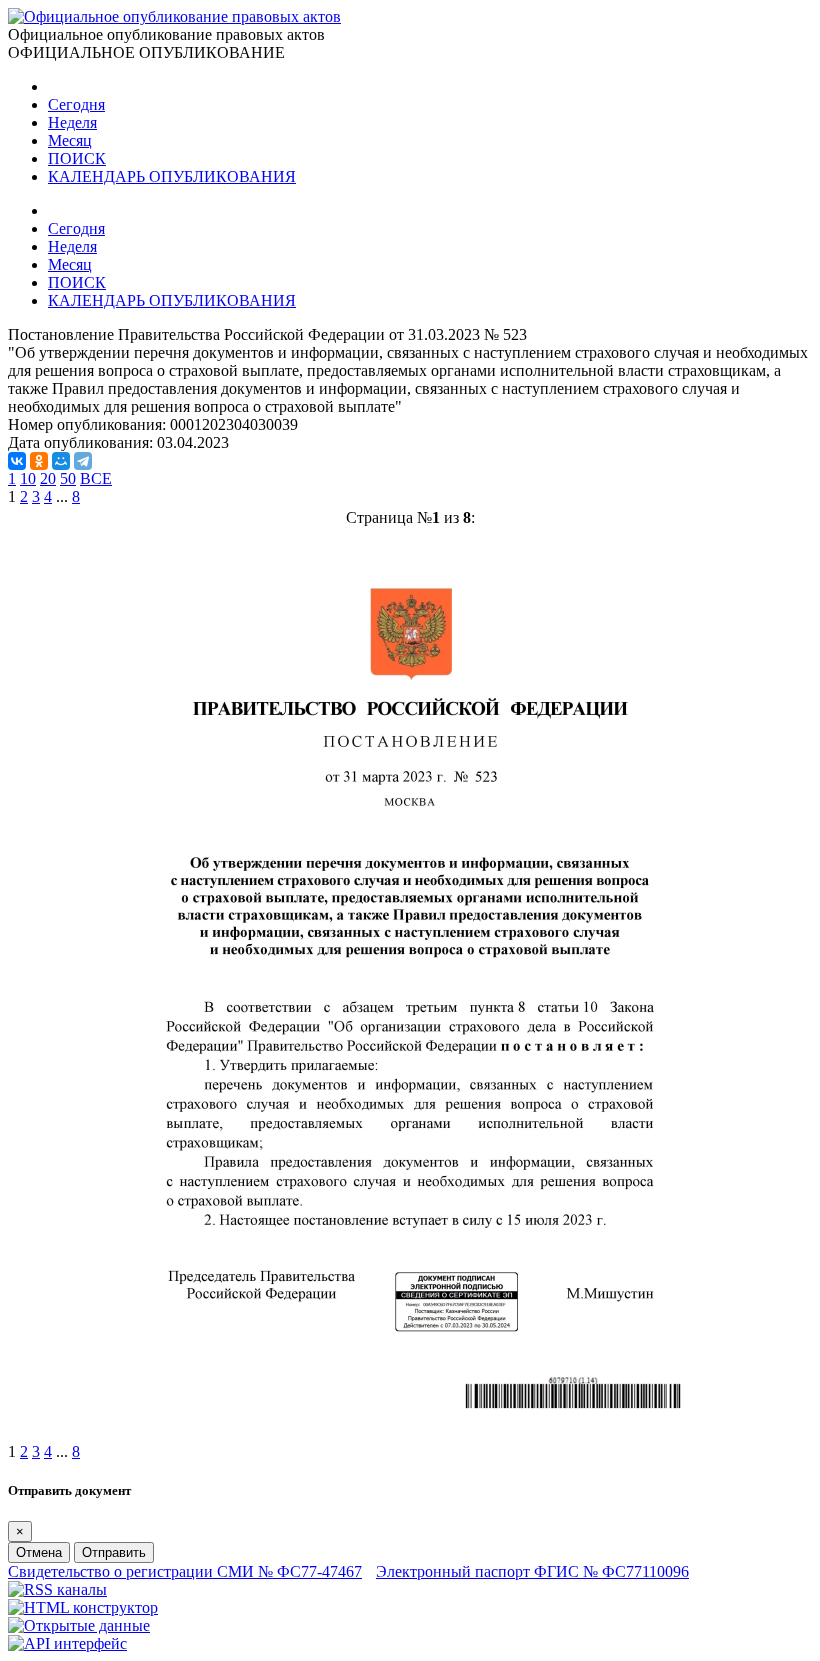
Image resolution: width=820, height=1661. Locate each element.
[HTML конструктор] (83, 1607)
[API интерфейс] (67, 1643)
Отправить (114, 1552)
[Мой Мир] (61, 461)
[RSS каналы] (57, 1589)
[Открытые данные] (79, 1625)
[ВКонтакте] (17, 461)
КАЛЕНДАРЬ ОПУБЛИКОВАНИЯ (172, 176)
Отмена (39, 1552)
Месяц (70, 140)
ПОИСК (77, 158)
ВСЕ (96, 478)
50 (68, 478)
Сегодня (76, 104)
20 (48, 478)
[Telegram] (83, 461)
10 (28, 478)
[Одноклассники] (39, 461)
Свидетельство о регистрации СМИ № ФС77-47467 (185, 1571)
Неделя (72, 122)
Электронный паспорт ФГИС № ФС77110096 (532, 1571)
